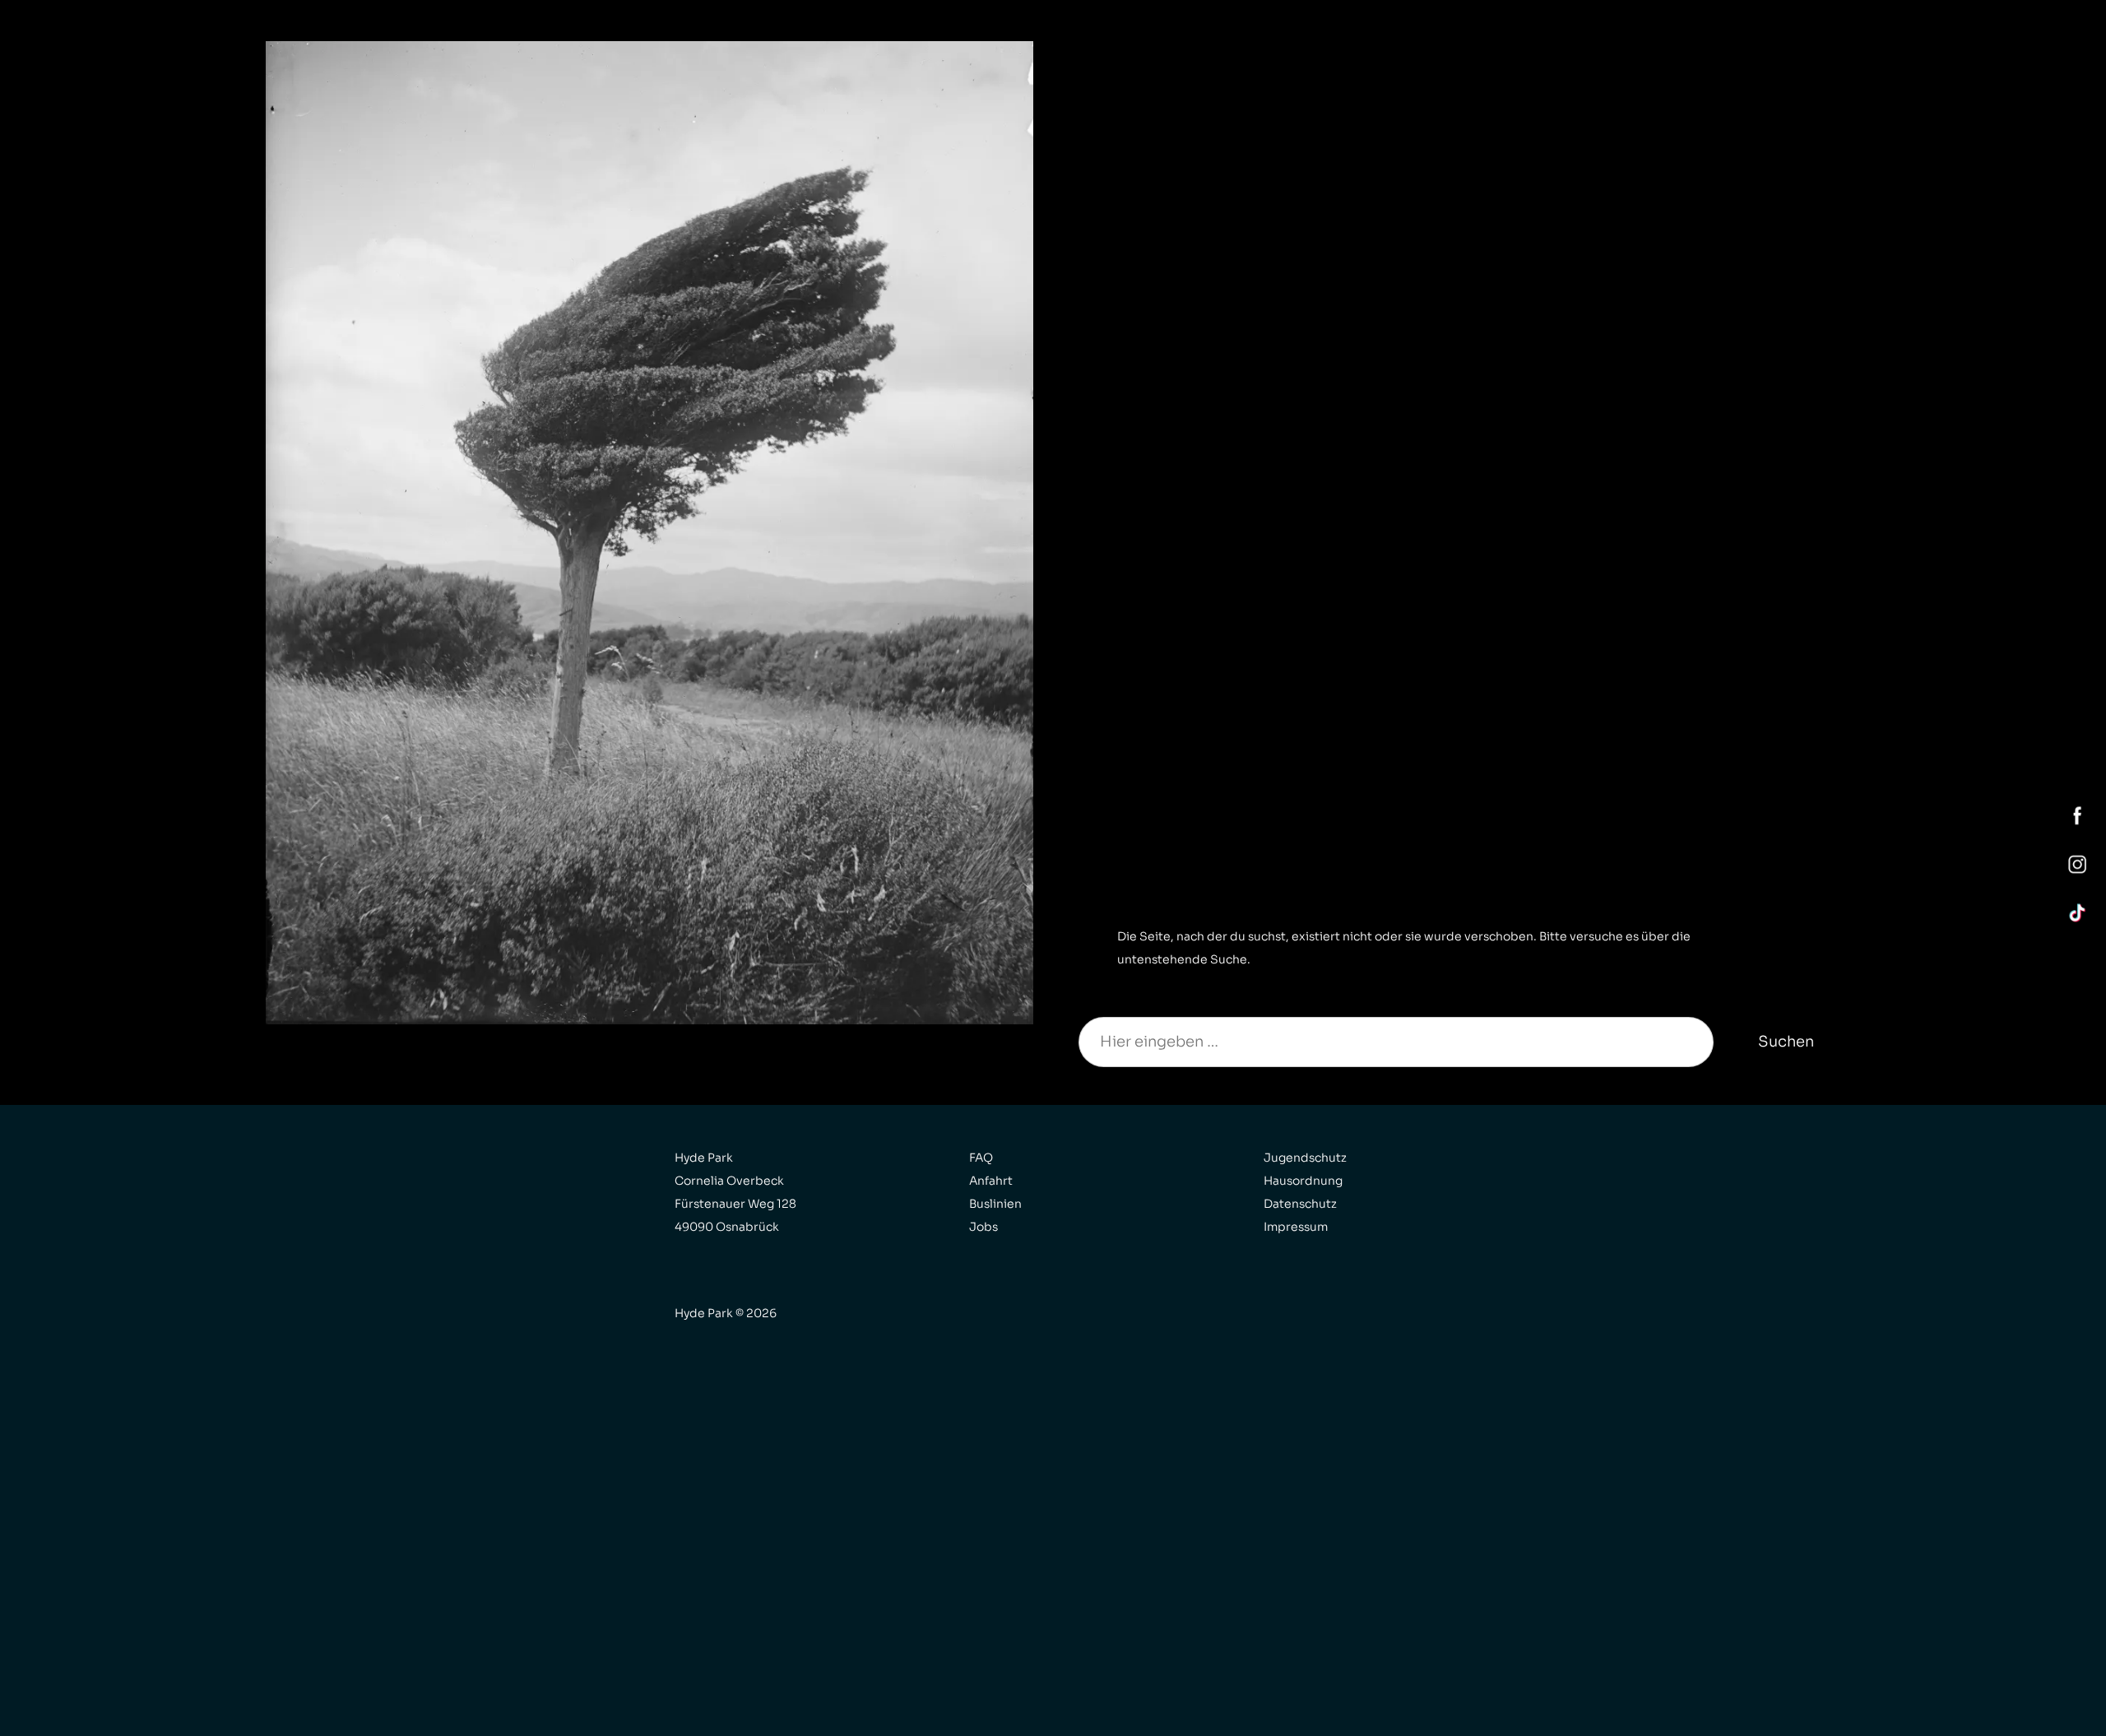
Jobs (983, 1227)
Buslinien (995, 1204)
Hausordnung (1303, 1181)
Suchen (1786, 1042)
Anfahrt (991, 1181)
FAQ (981, 1158)
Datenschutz (1300, 1204)
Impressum (1296, 1227)
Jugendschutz (1305, 1158)
